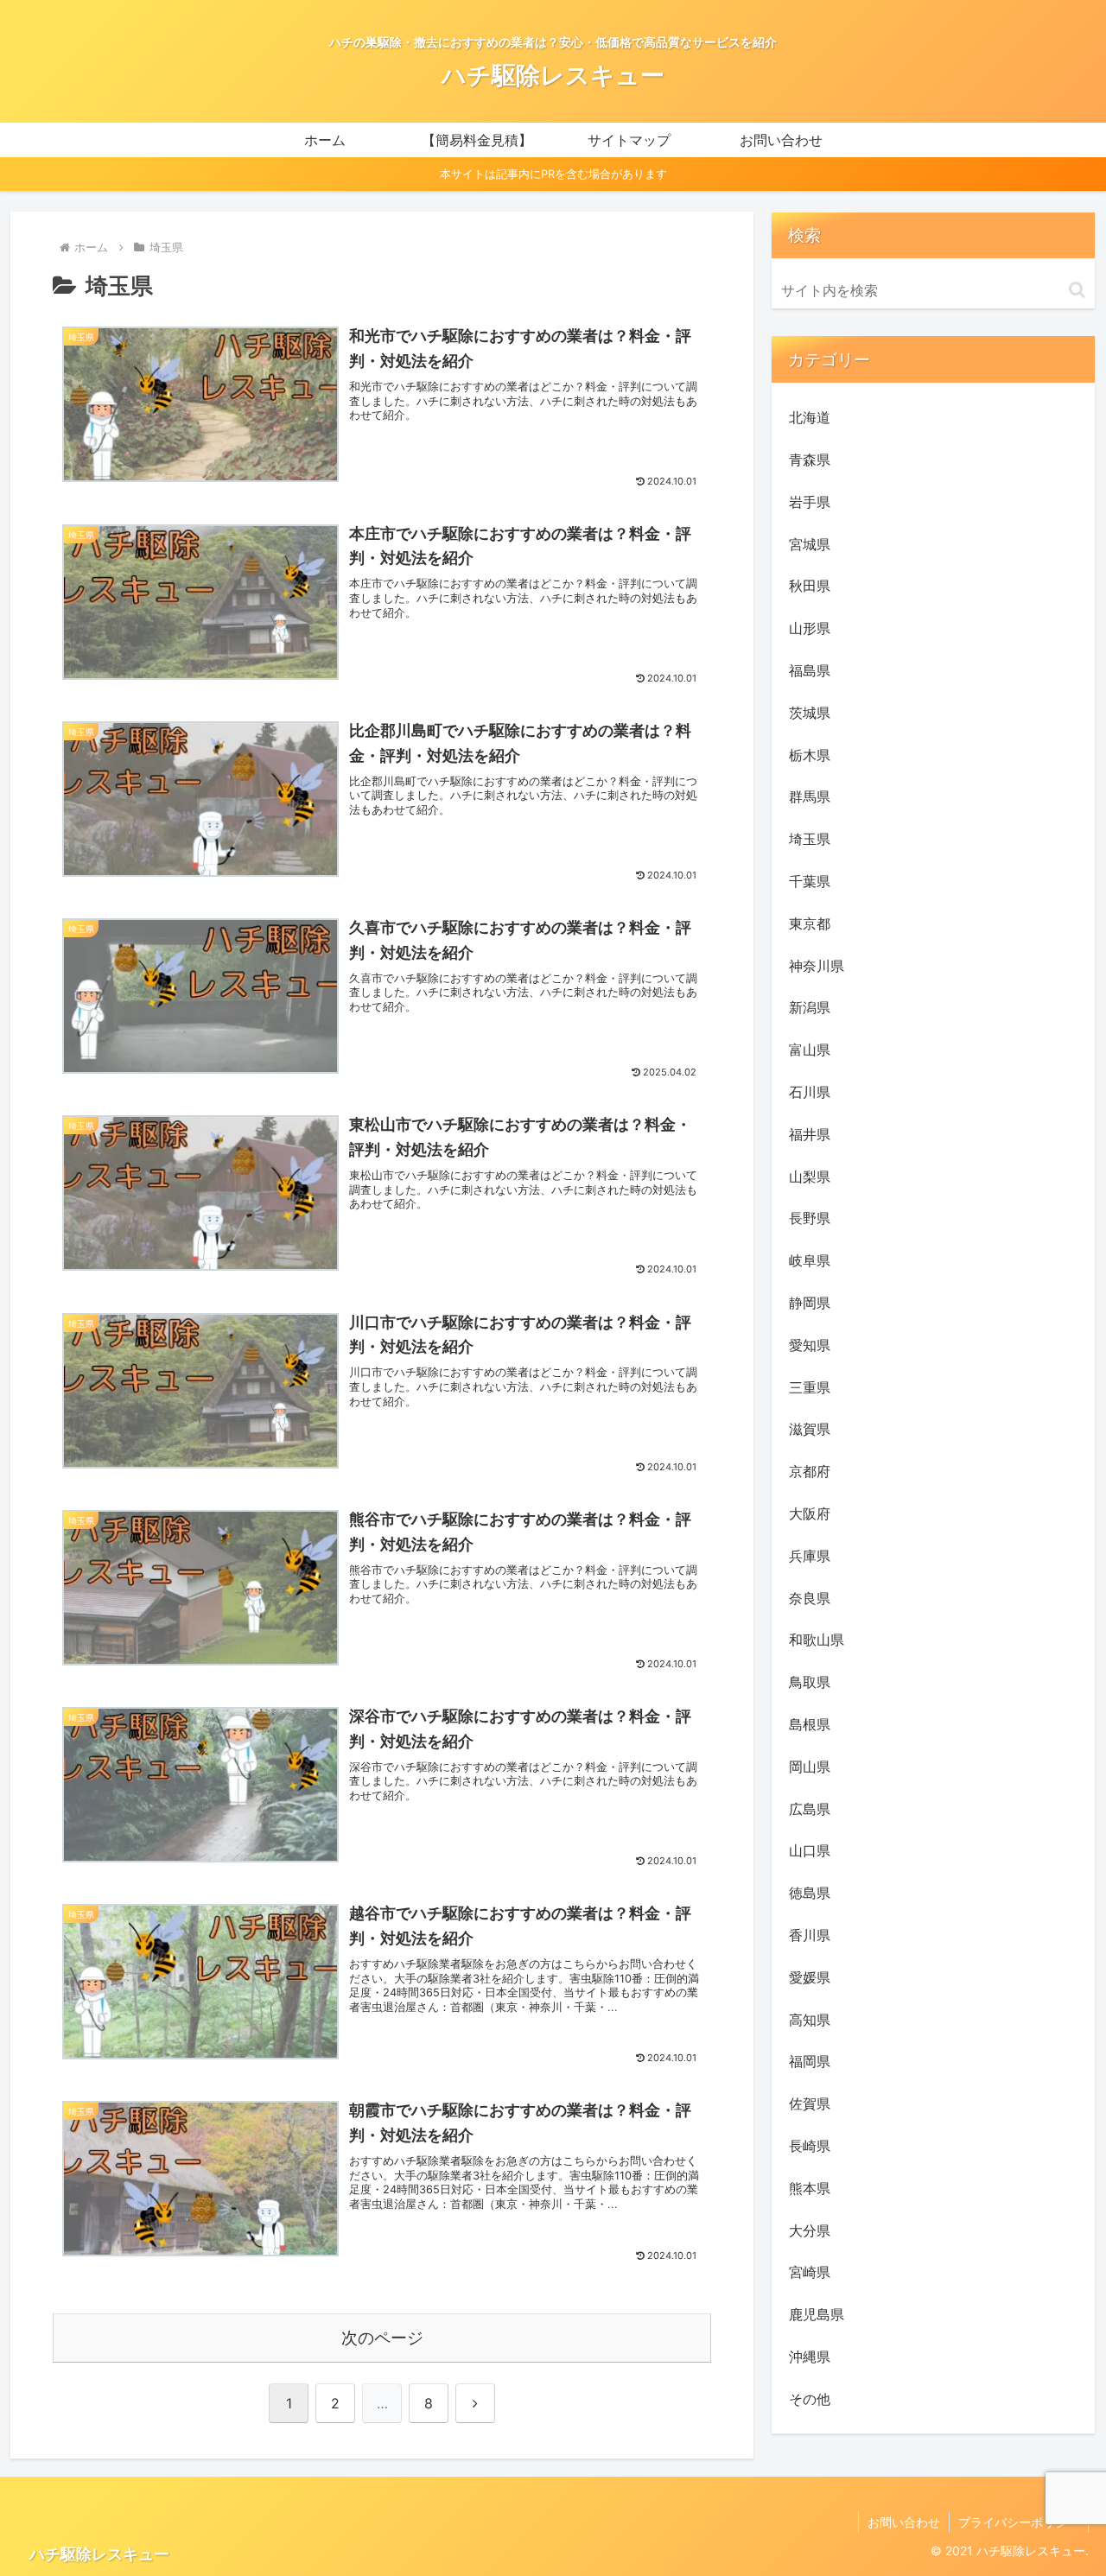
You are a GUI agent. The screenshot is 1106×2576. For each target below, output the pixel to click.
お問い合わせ (904, 2522)
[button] (1077, 290)
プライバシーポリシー (1019, 2522)
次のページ (382, 2338)
